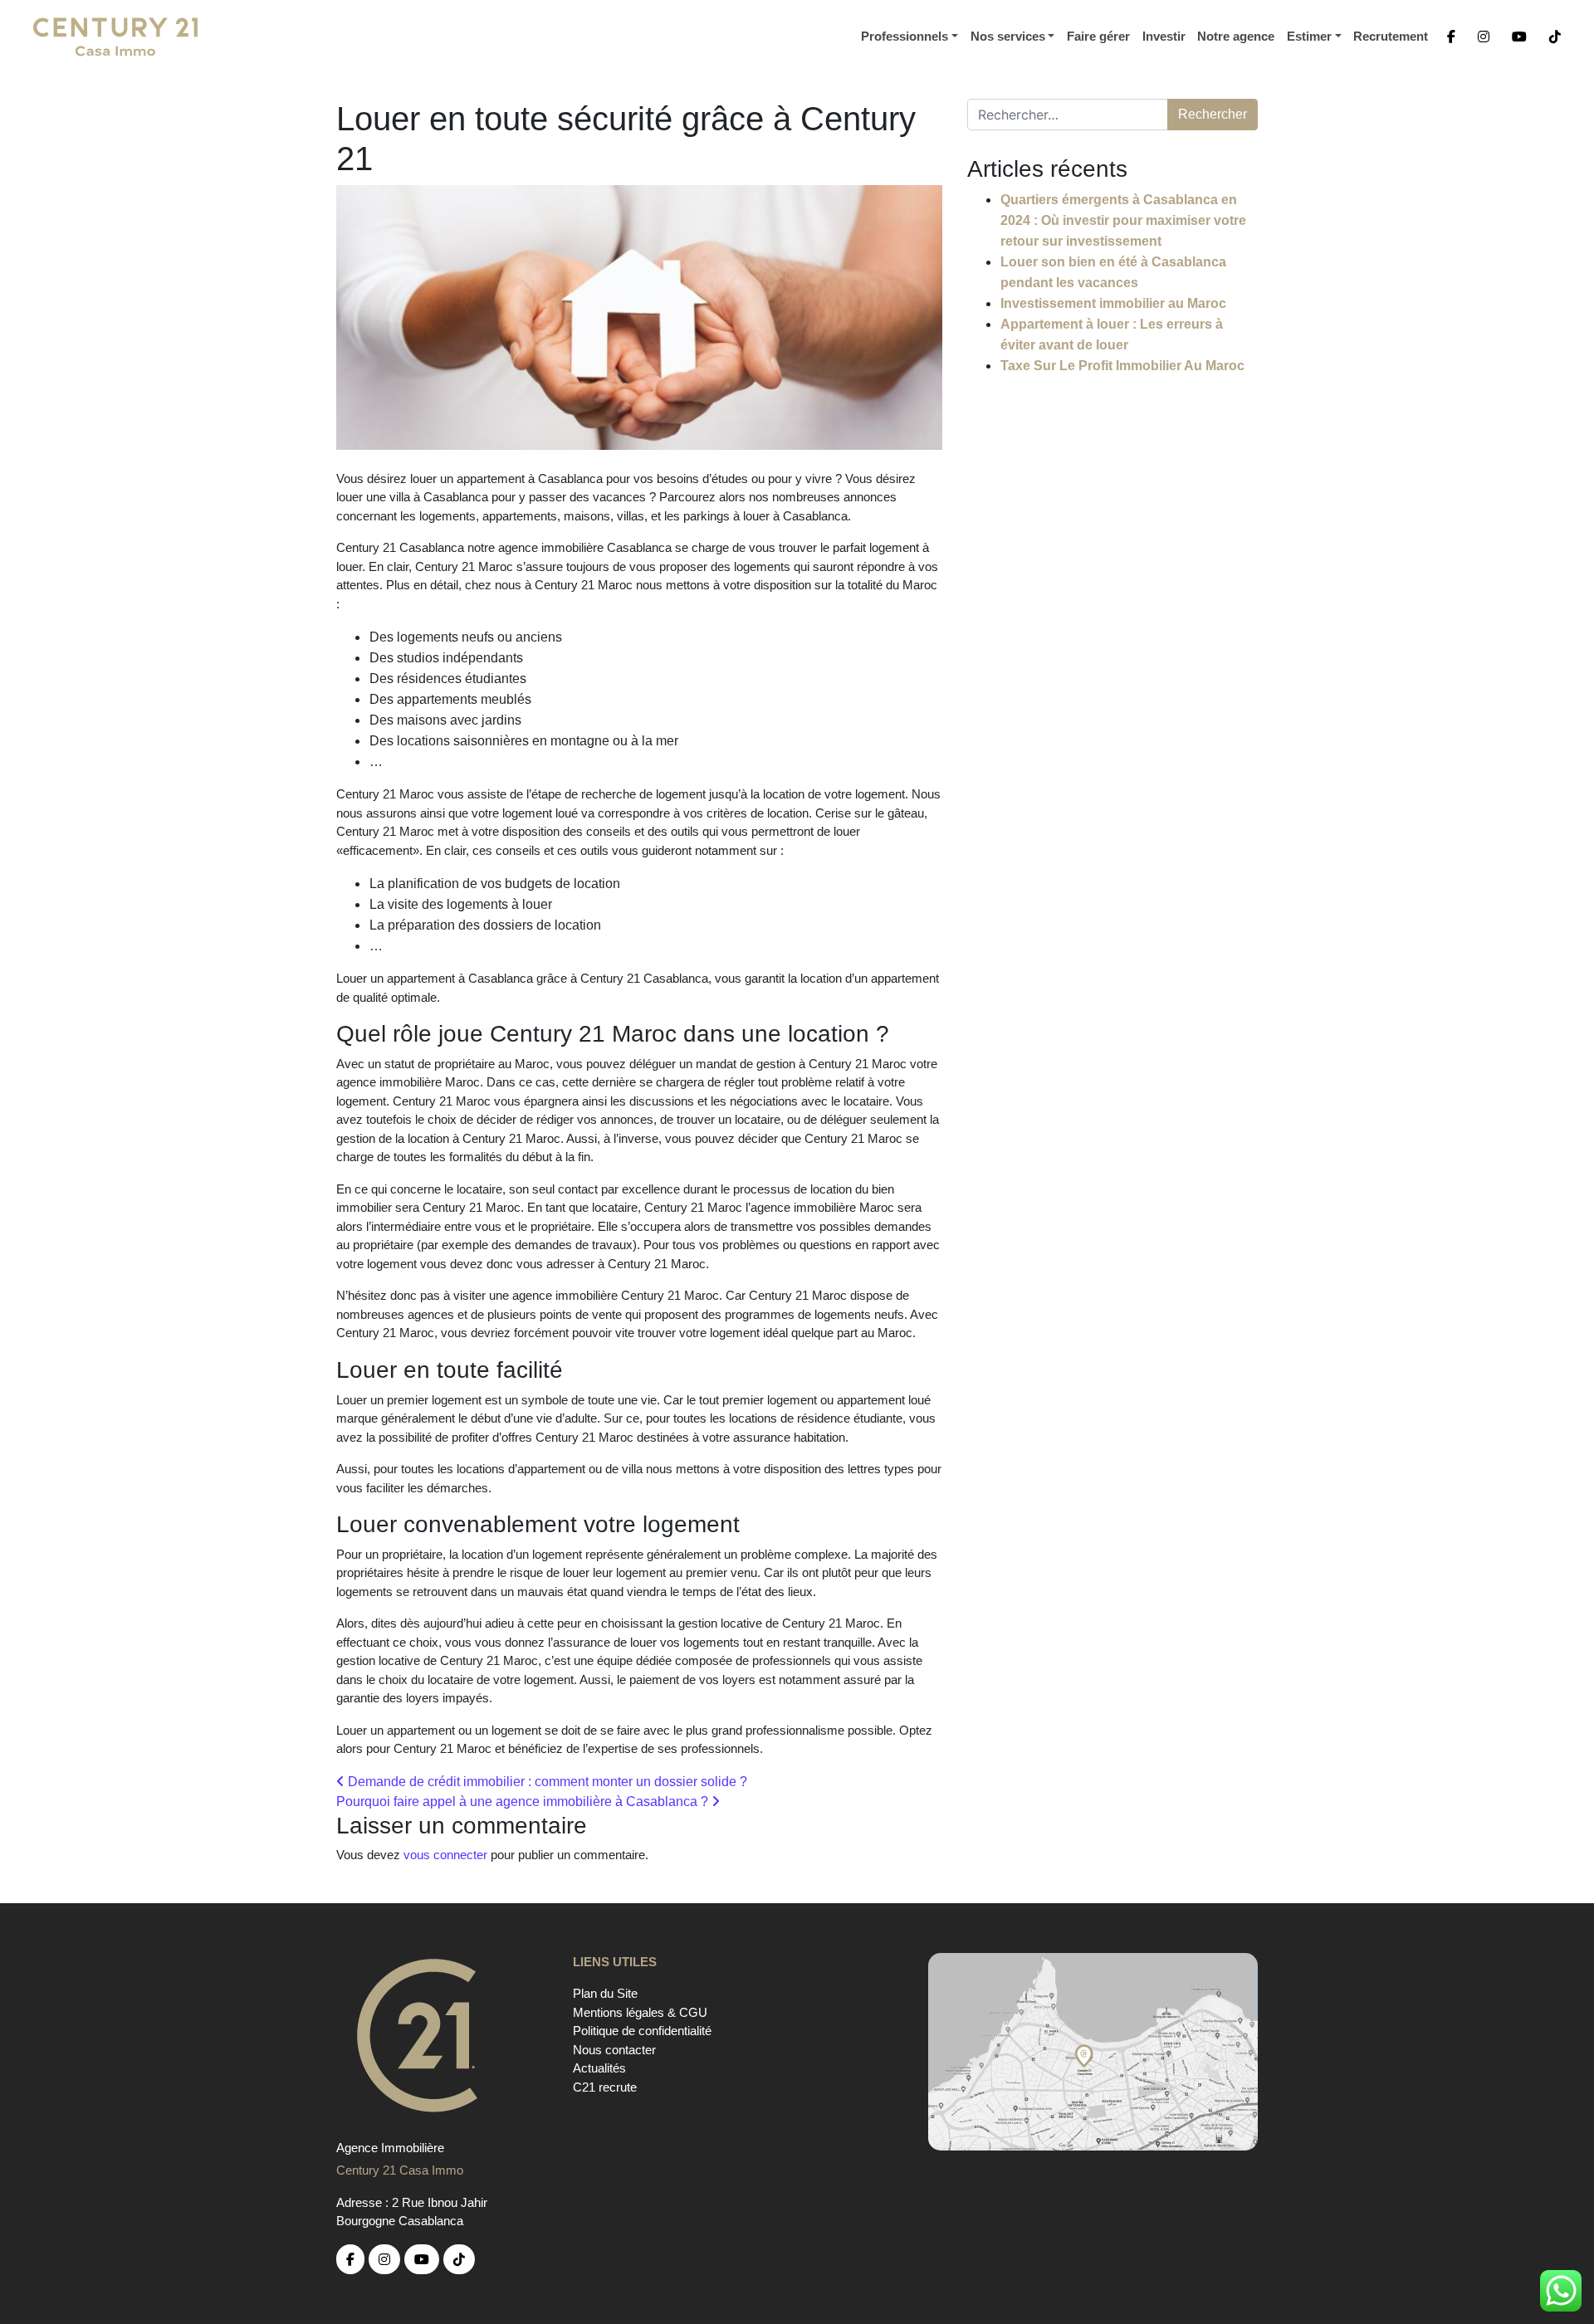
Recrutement (1391, 36)
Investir (1164, 36)
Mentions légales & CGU (640, 2012)
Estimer (1309, 36)
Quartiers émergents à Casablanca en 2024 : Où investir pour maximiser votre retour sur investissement (1123, 220)
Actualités (599, 2068)
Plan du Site (605, 1993)
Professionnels (905, 36)
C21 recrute (605, 2087)
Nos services (1008, 36)
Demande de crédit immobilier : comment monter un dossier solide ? (546, 1782)
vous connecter (445, 1855)
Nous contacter (614, 2050)
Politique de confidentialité (642, 2031)
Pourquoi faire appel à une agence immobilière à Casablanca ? (524, 1802)
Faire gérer (1098, 36)
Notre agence (1236, 36)
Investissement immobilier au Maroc (1113, 303)
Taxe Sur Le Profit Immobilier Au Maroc (1122, 366)
